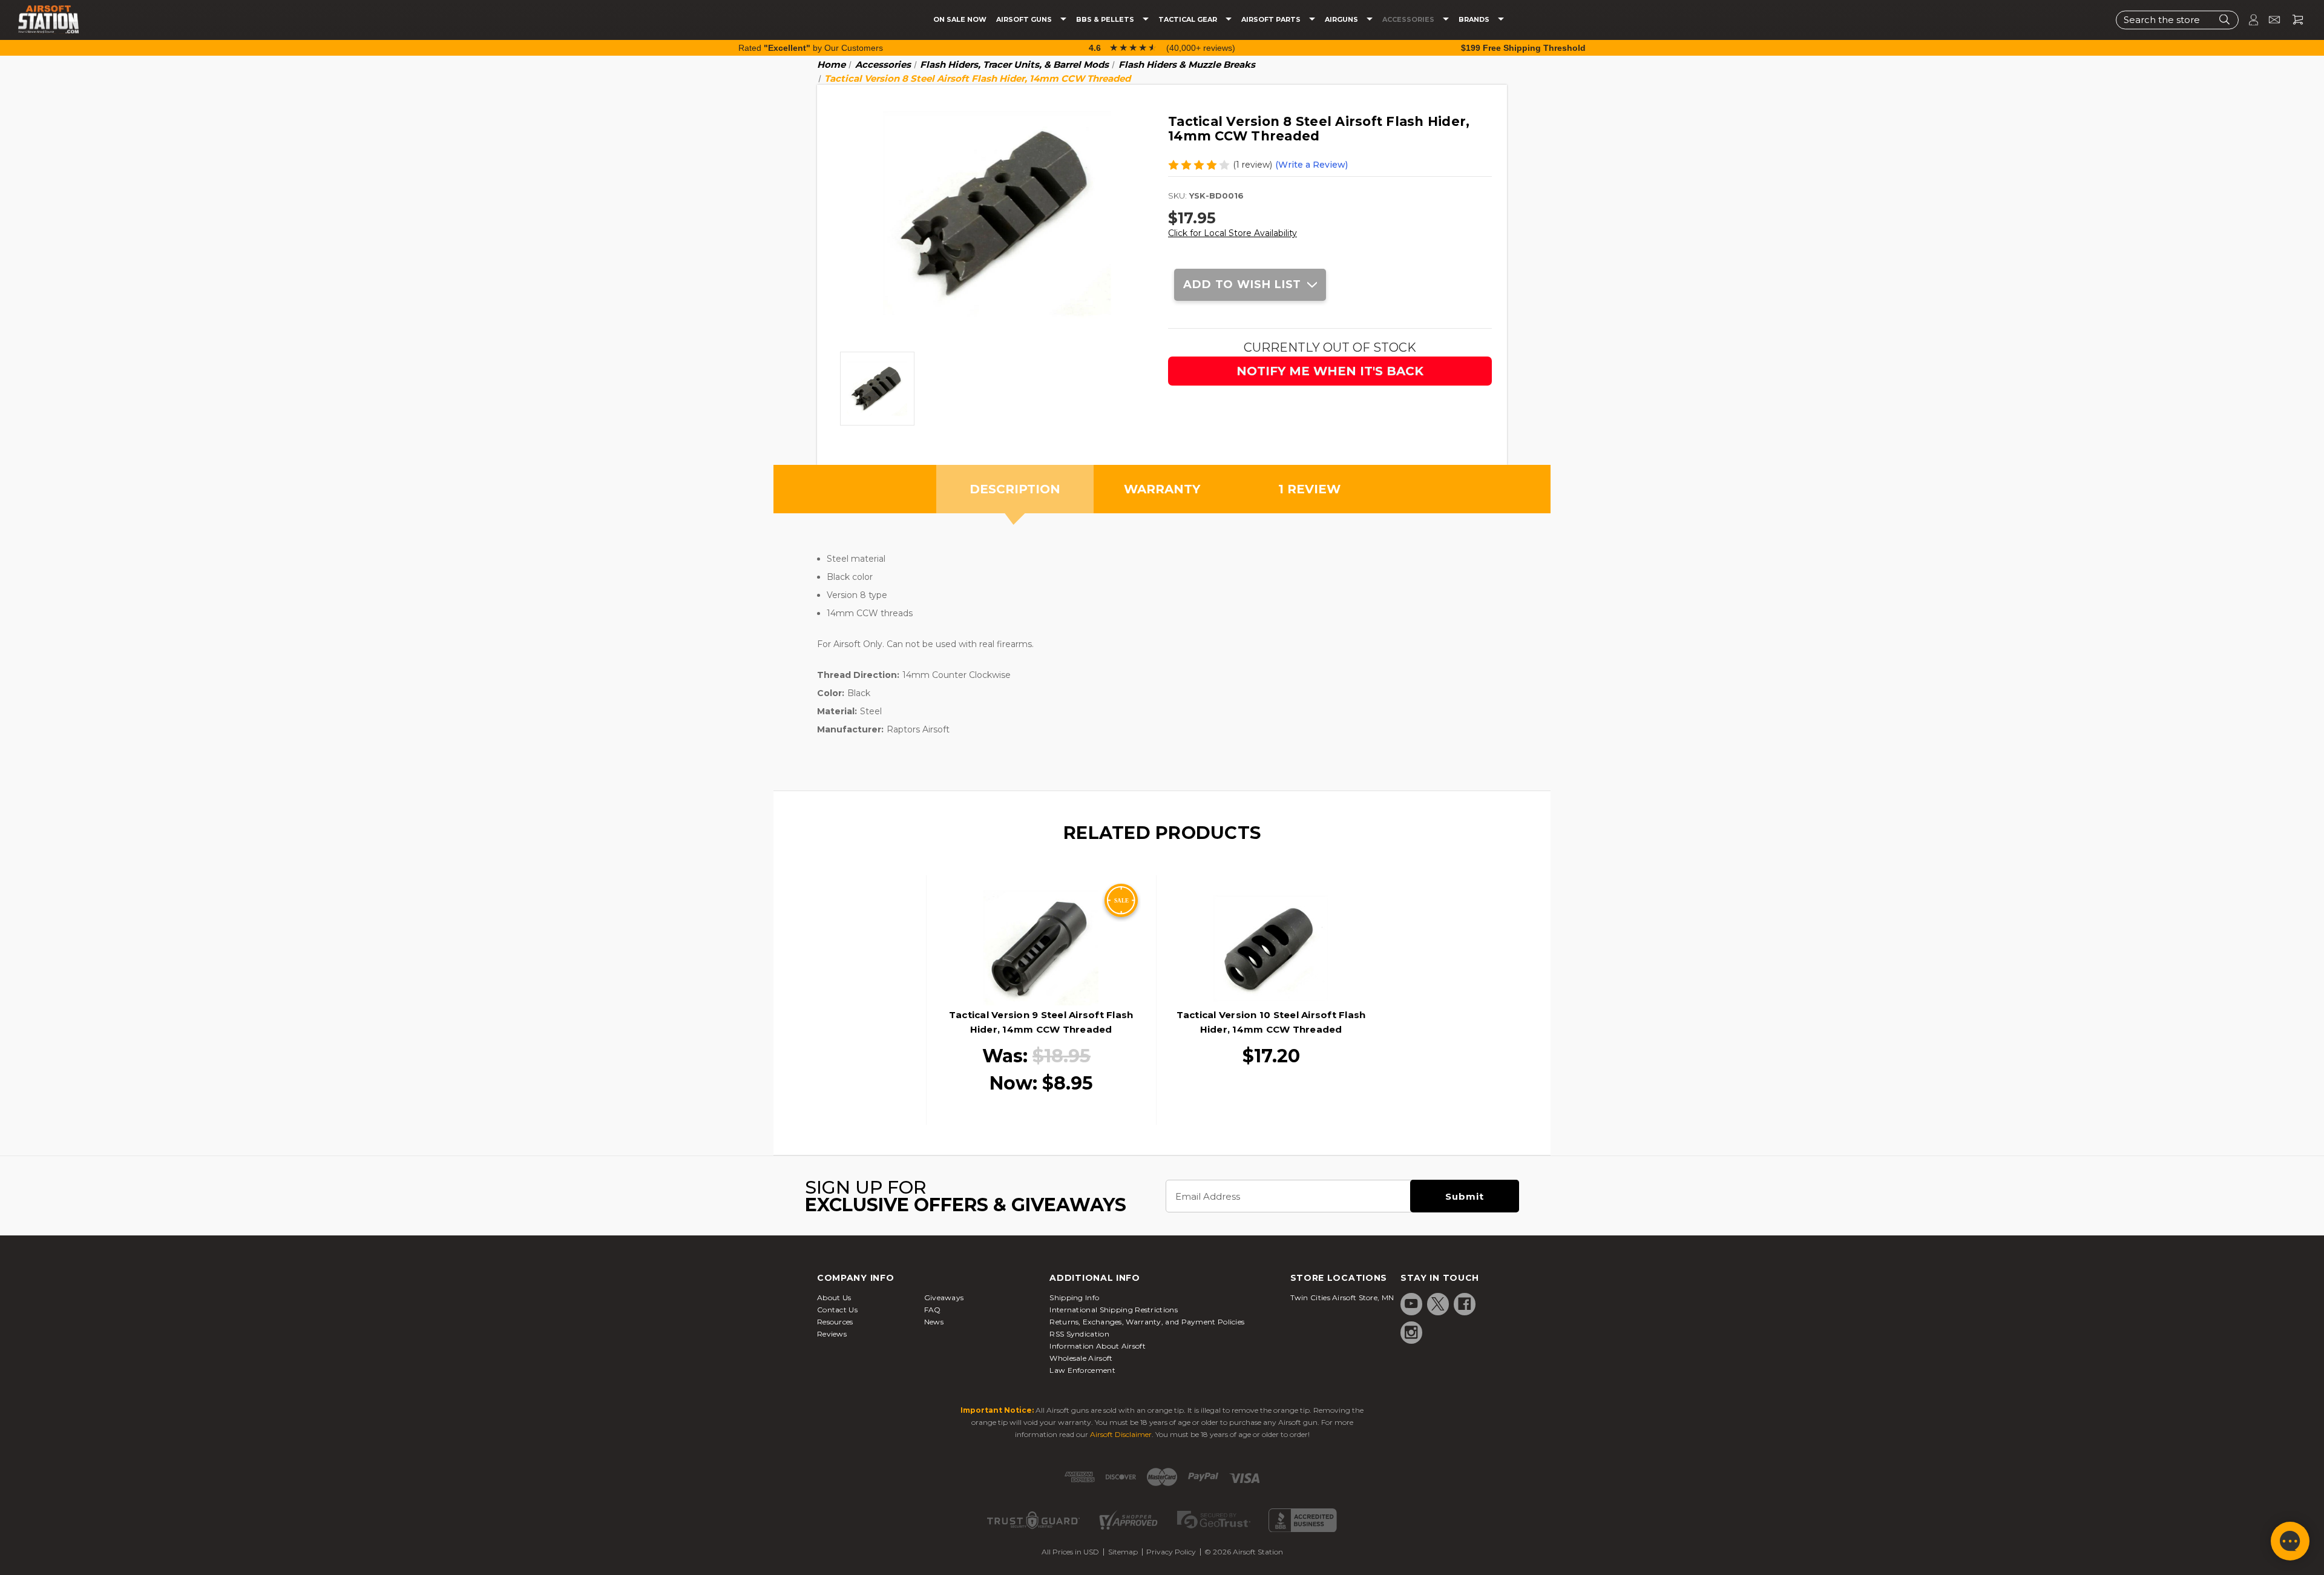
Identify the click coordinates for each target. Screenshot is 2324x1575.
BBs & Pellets (1106, 20)
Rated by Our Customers (811, 48)
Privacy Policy (1171, 1552)
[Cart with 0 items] (2293, 20)
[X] (1438, 1304)
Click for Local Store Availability (1233, 233)
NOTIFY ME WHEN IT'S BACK (1330, 371)
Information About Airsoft (1098, 1346)
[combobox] (2177, 20)
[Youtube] (1411, 1304)
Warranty (1162, 489)
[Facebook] (1465, 1304)
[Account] (2248, 20)
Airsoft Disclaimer (1121, 1434)
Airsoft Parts (1272, 20)
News (934, 1322)
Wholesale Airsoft (1081, 1358)
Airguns (1342, 20)
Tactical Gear (1189, 20)
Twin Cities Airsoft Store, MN (1342, 1297)
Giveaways (944, 1297)
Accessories (1409, 20)
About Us (834, 1297)
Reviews (832, 1334)
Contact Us (837, 1310)
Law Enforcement (1082, 1370)
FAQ (933, 1310)
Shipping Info (1074, 1297)
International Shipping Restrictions (1114, 1310)
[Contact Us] (2269, 20)
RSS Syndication (1079, 1334)
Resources (835, 1322)
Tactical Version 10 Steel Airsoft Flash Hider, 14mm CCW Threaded (1271, 1022)
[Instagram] (1411, 1332)
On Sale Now (960, 20)
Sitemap (1123, 1552)
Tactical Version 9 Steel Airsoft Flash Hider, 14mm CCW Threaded (1041, 1022)
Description (1015, 489)
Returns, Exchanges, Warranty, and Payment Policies (1147, 1322)
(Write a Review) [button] (1311, 165)
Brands (1475, 20)
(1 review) (1252, 165)
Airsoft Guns (1025, 20)
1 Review (1309, 489)
